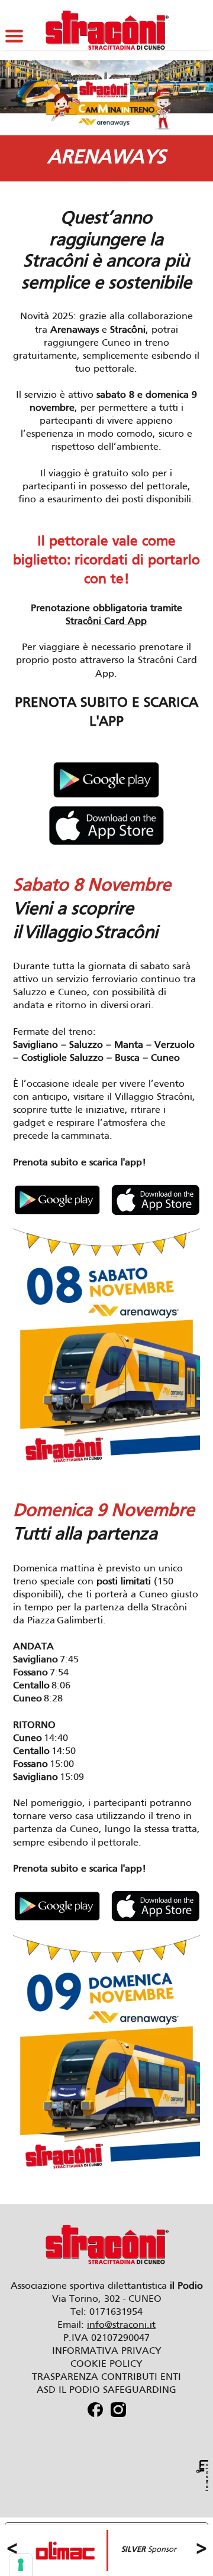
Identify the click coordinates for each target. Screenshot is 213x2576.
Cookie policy (106, 2364)
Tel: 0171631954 (106, 2312)
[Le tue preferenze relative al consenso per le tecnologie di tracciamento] (21, 2565)
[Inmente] (202, 2476)
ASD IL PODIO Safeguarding (106, 2390)
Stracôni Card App (106, 622)
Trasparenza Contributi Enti (106, 2377)
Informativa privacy (107, 2351)
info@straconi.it (121, 2325)
